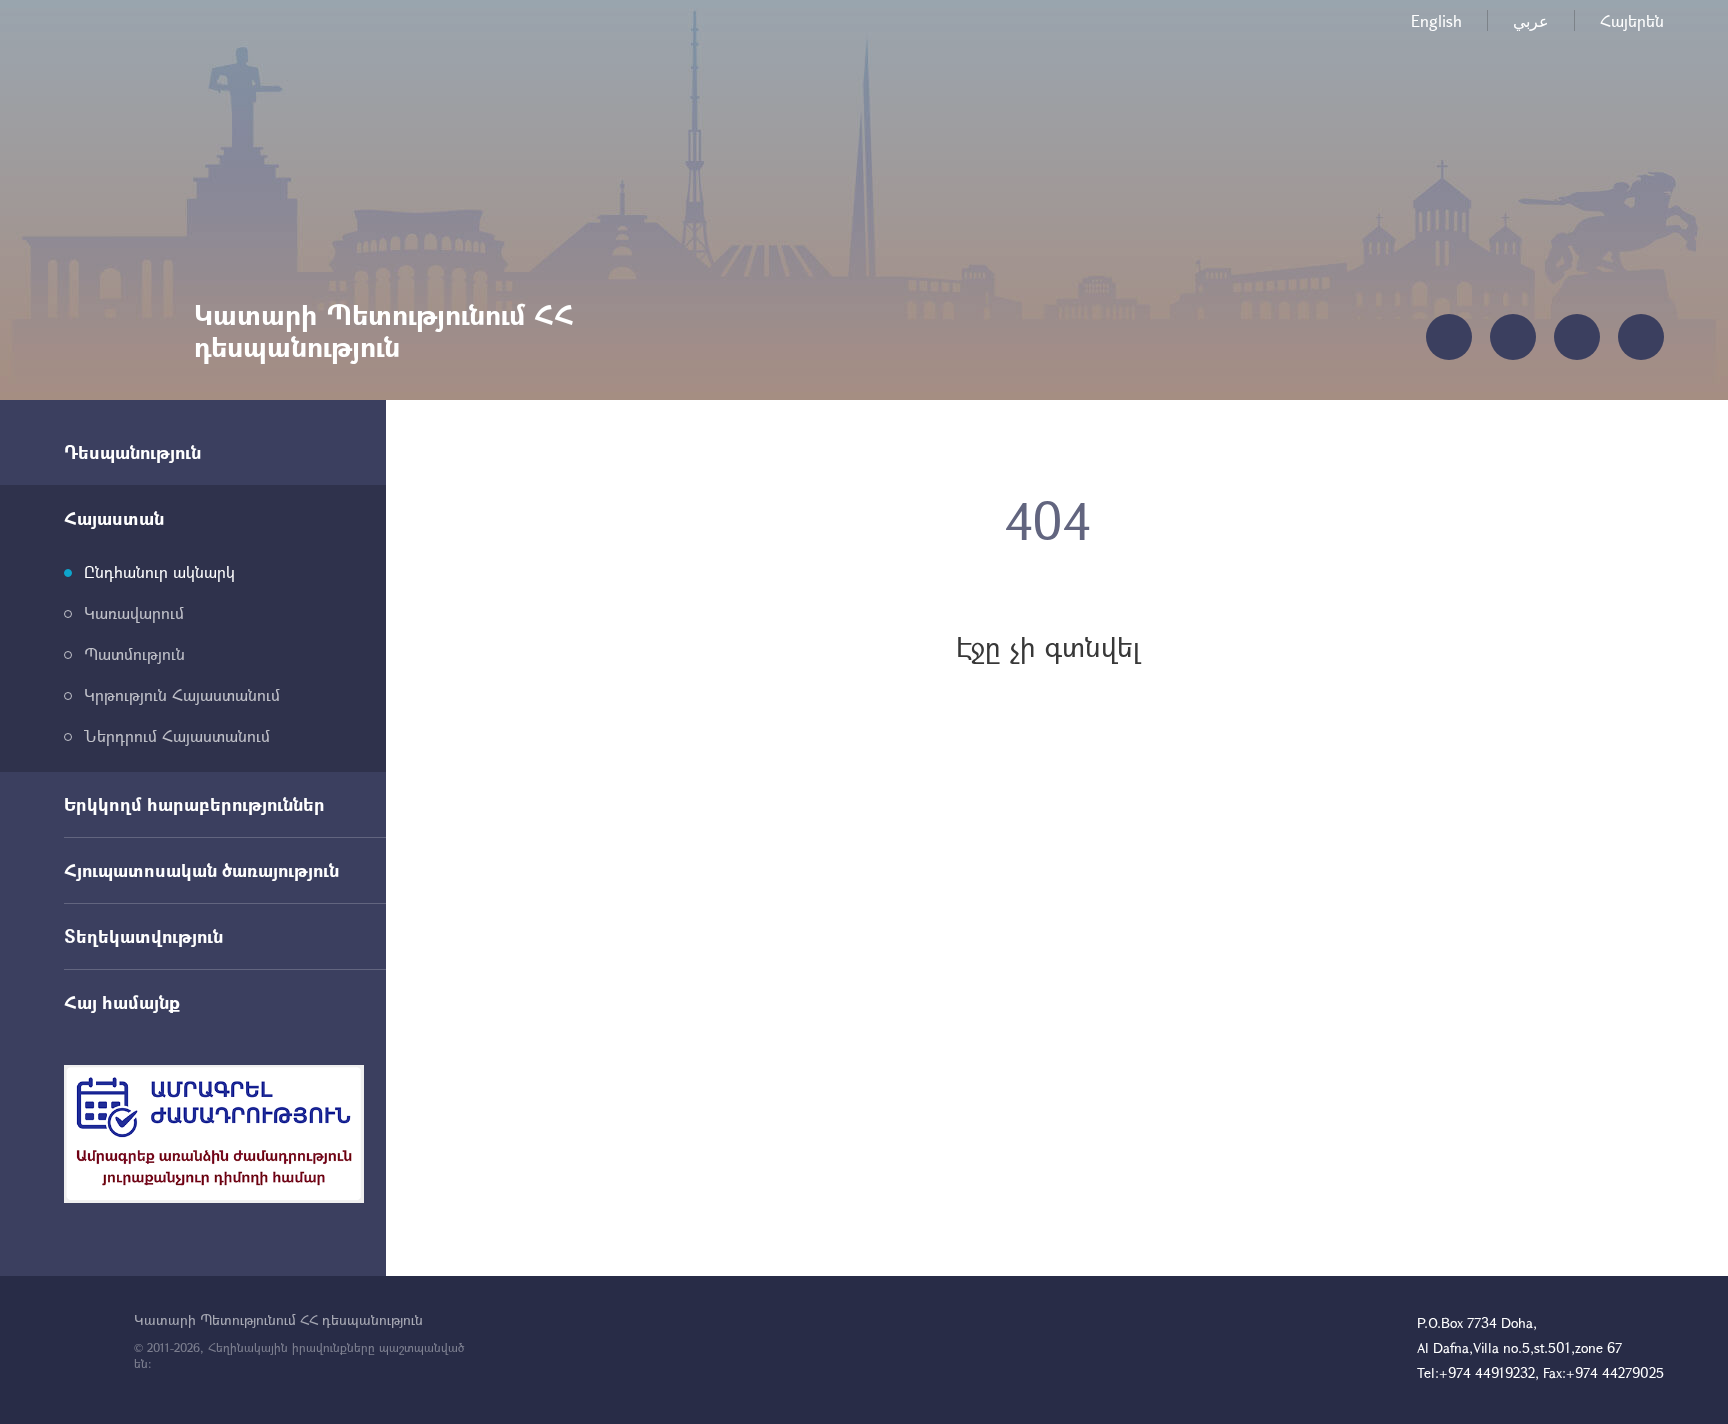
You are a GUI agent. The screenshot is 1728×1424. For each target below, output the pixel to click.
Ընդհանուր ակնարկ (159, 571)
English (1436, 20)
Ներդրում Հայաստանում (177, 735)
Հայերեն (1632, 20)
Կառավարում (134, 612)
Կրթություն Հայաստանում (182, 694)
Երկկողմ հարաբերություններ (194, 804)
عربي (1531, 20)
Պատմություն (134, 653)
